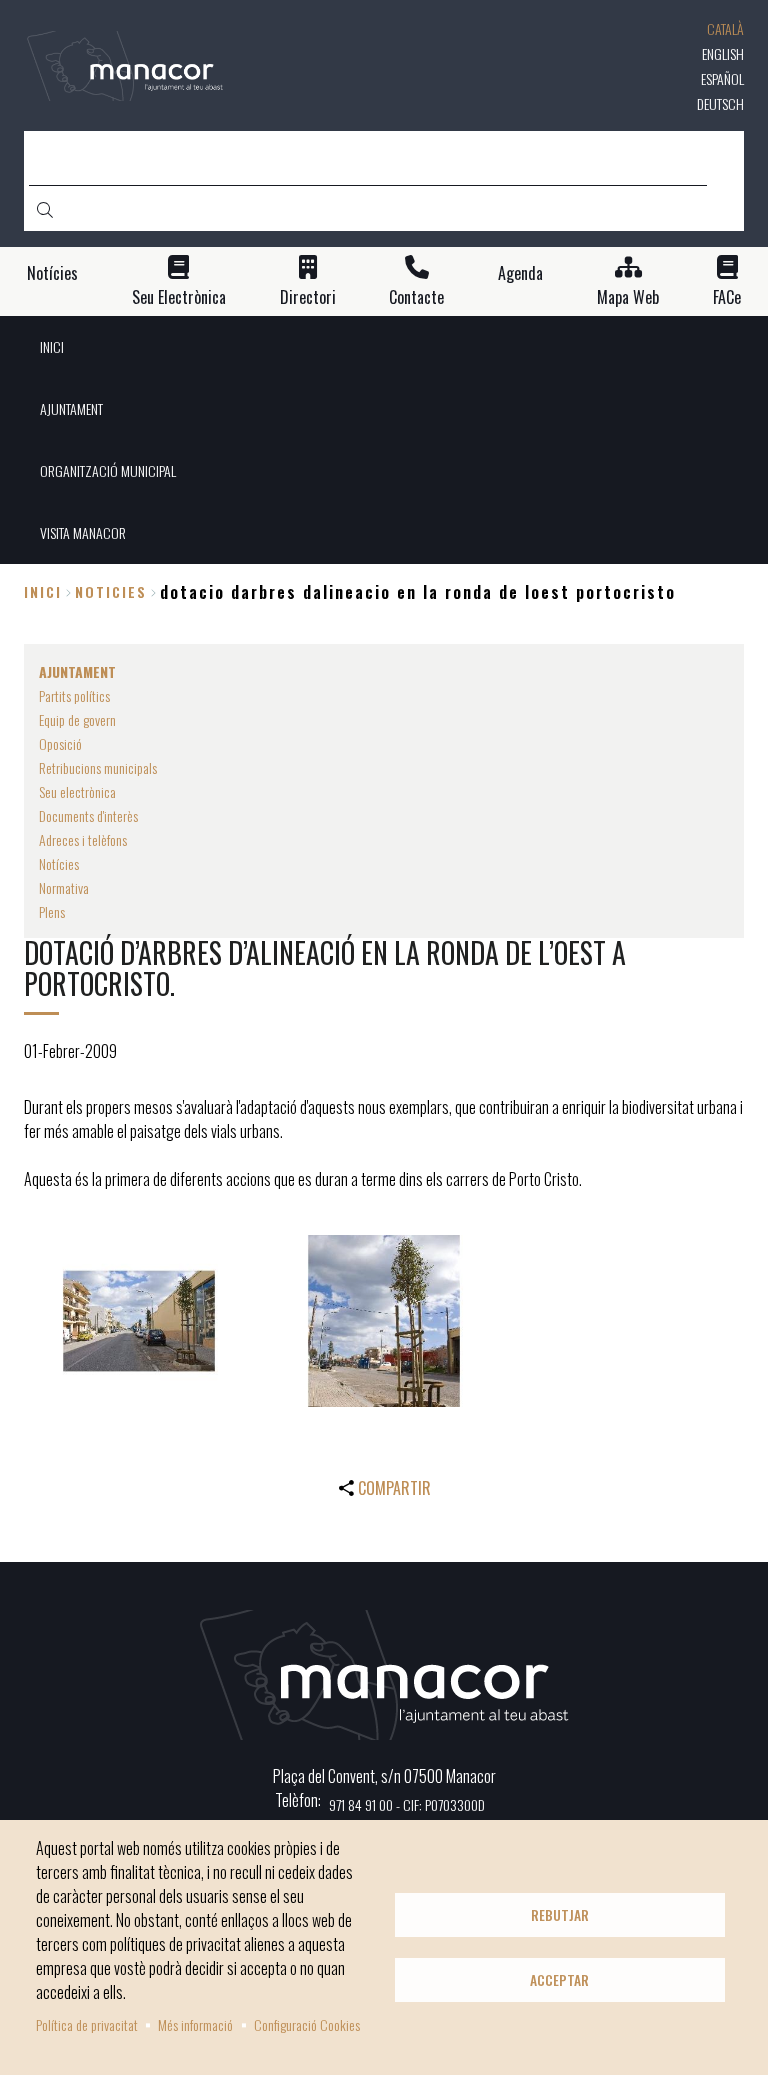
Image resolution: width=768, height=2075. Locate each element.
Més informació (195, 2024)
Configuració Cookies (307, 2024)
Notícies (52, 273)
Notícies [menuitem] (59, 863)
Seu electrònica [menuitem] (77, 791)
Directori (308, 297)
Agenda (520, 273)
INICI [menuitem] (52, 346)
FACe (727, 297)
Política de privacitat (87, 2024)
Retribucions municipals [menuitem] (98, 767)
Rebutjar (560, 1915)
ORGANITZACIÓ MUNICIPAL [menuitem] (108, 470)
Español (722, 78)
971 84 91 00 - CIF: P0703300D (407, 1804)
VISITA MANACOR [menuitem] (83, 532)
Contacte (416, 297)
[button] (139, 1321)
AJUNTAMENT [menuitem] (71, 408)
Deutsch (720, 103)
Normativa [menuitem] (64, 887)
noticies (111, 591)
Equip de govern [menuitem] (77, 719)
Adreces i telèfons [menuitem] (83, 839)
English (723, 53)
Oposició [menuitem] (60, 743)
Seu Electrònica (179, 297)
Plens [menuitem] (52, 911)
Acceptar (559, 1980)
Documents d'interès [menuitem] (88, 815)
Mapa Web (628, 297)
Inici (43, 591)
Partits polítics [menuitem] (74, 695)
